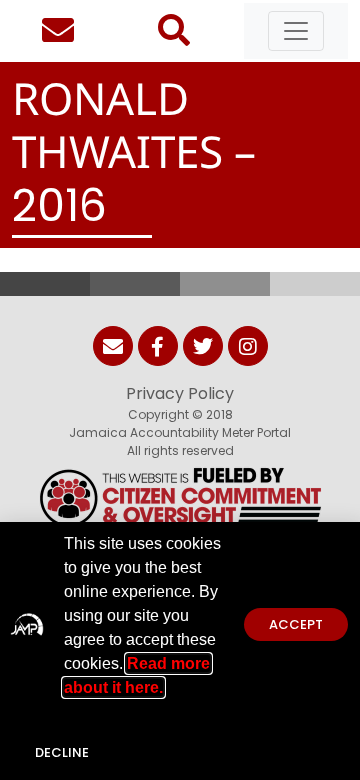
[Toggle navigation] (296, 31)
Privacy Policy (180, 393)
